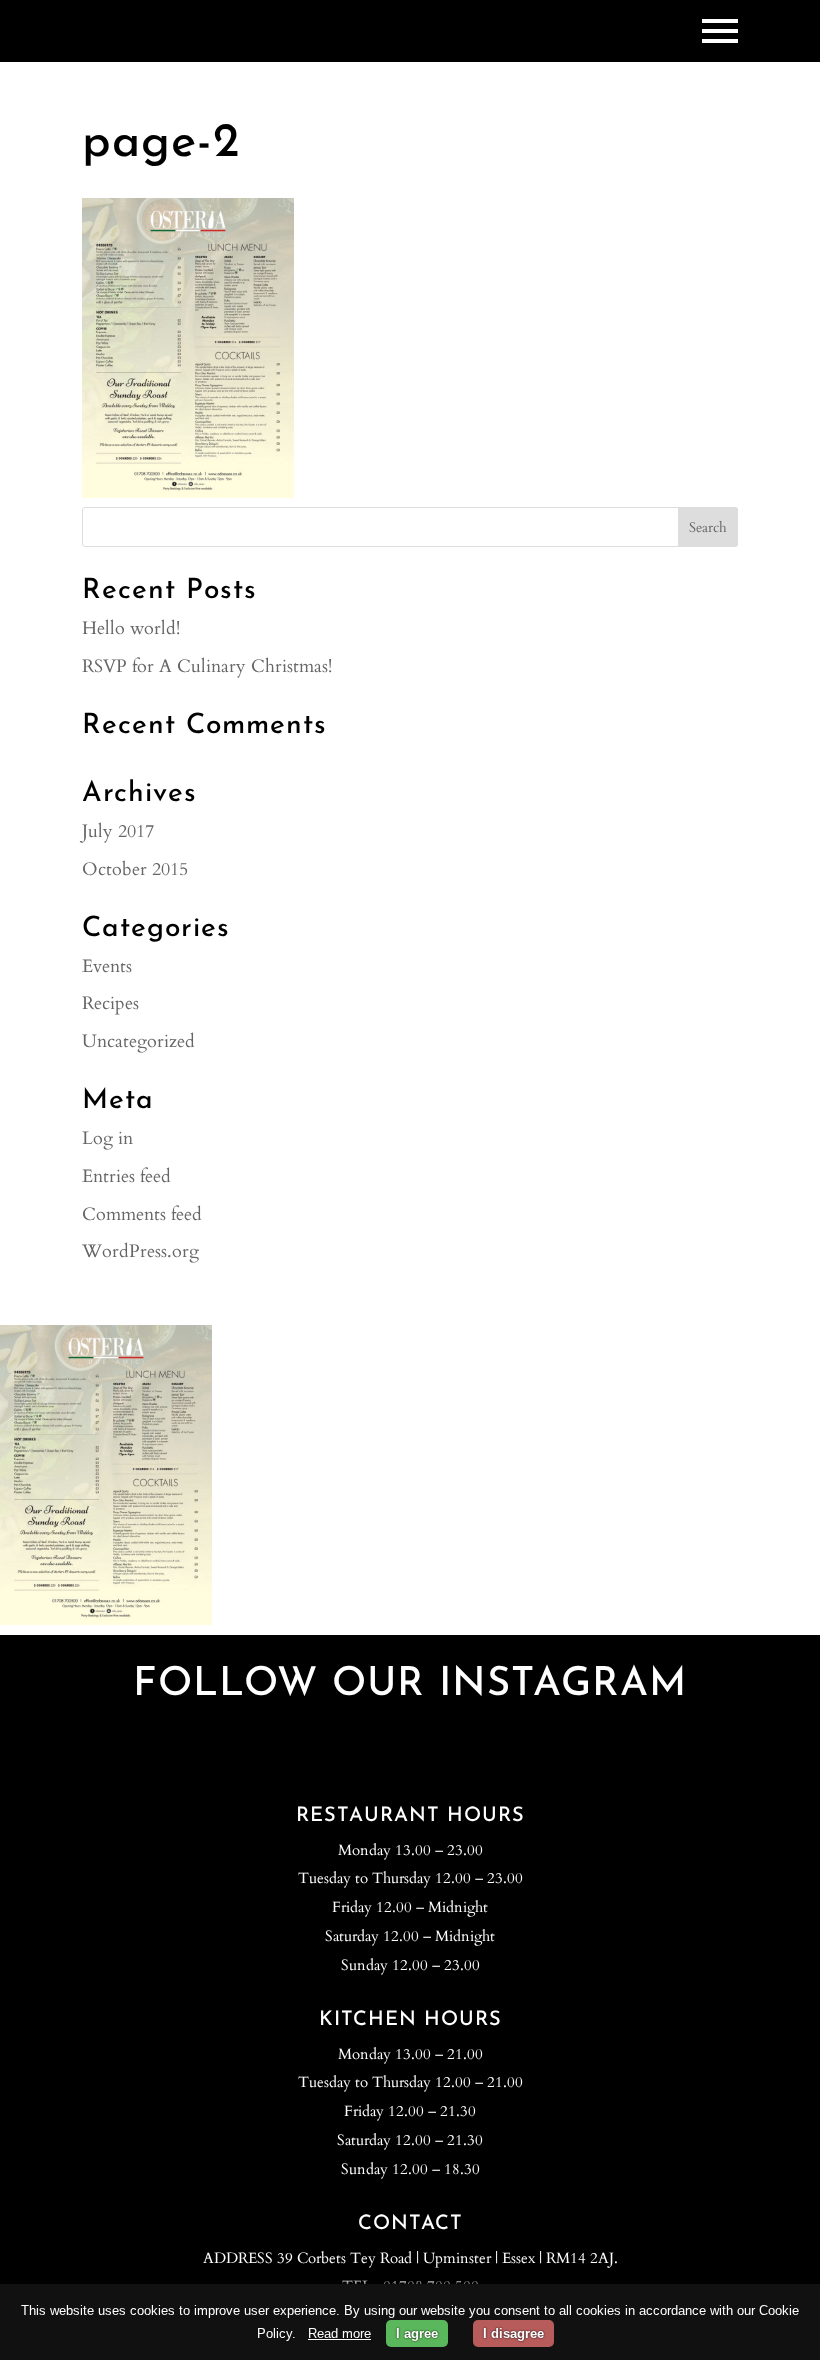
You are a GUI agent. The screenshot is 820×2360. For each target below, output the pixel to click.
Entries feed (126, 1176)
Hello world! (131, 628)
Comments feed (142, 1214)
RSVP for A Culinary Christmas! (207, 666)
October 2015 (135, 869)
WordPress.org (140, 1251)
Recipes (110, 1003)
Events (107, 966)
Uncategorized (138, 1041)
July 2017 (118, 831)
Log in (107, 1138)
